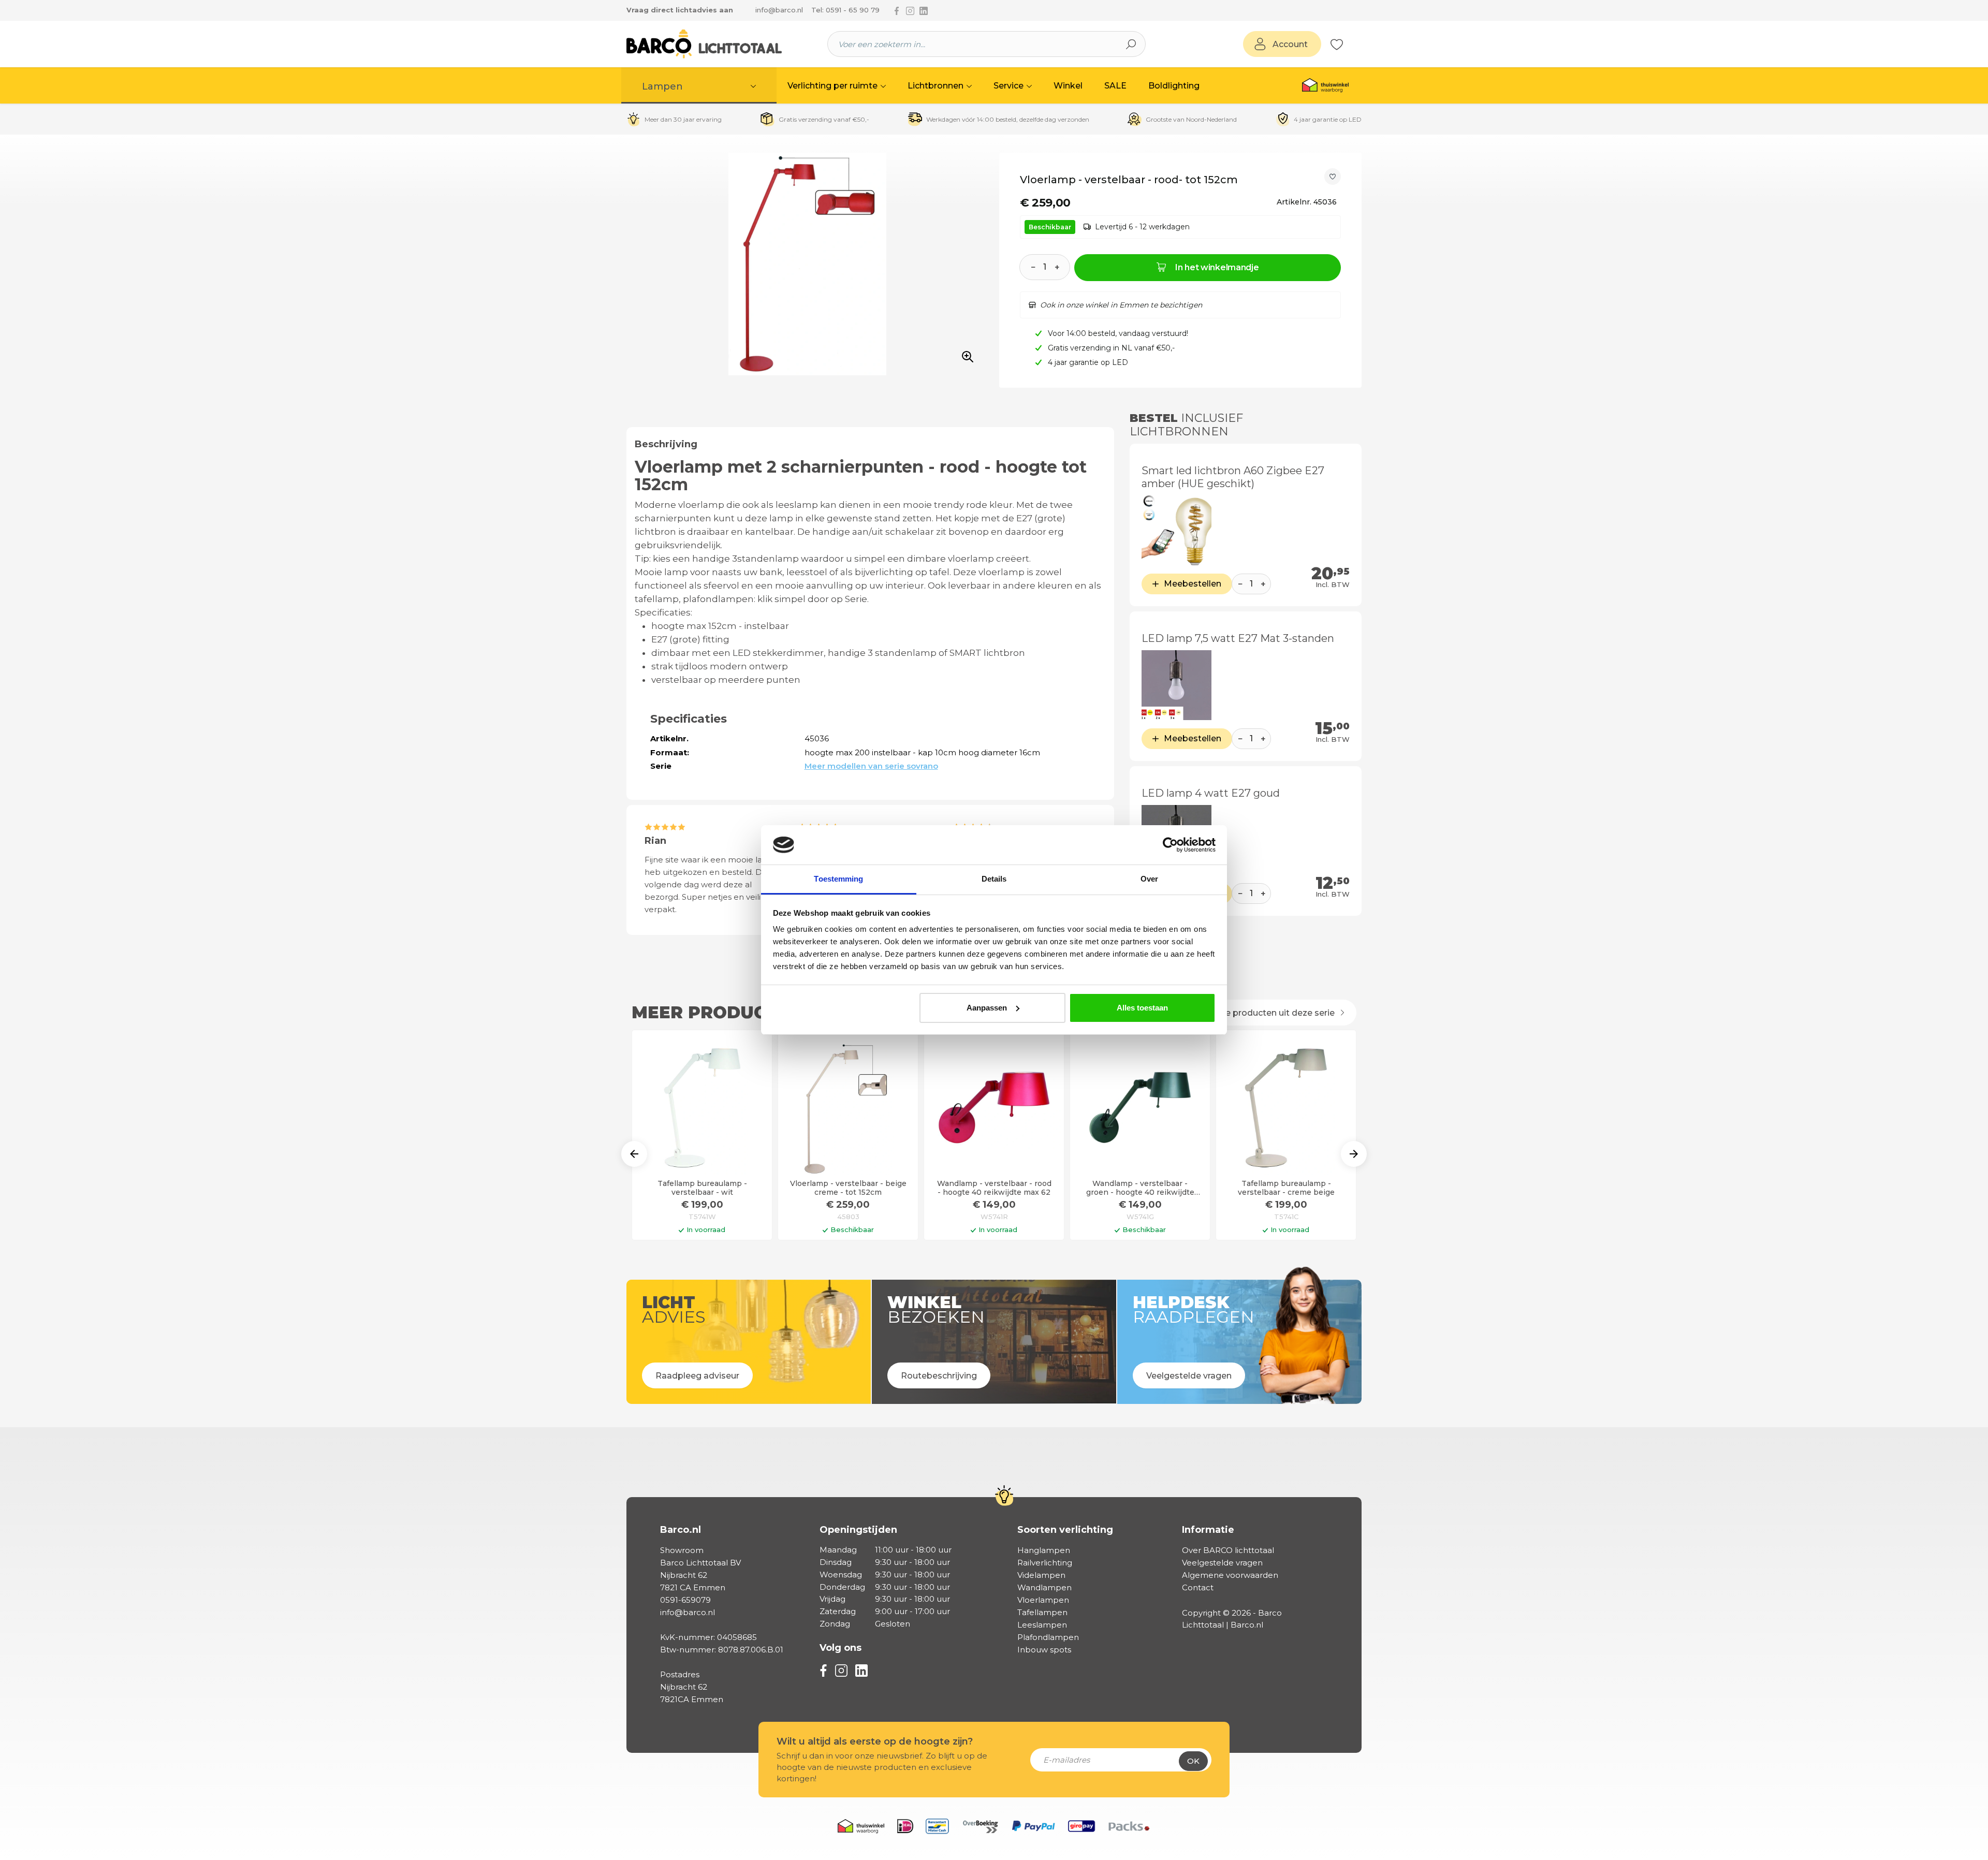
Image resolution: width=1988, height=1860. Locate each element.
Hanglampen (1044, 1550)
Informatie (1208, 1530)
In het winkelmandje (1217, 267)
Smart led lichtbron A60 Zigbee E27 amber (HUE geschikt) (1233, 477)
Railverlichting (1045, 1563)
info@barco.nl (779, 10)
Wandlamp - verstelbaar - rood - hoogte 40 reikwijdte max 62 (994, 1188)
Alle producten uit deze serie (1276, 1013)
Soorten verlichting (1065, 1530)
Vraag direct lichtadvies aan (680, 10)
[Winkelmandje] (1349, 45)
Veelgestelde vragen (1222, 1563)
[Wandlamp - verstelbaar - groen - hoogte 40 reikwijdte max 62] (1140, 1108)
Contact (1198, 1587)
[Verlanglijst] (1337, 44)
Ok (1193, 1761)
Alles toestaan (1142, 1008)
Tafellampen (1042, 1612)
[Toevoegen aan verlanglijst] (1333, 177)
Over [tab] (1149, 879)
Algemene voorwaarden (1230, 1575)
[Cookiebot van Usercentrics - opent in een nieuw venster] (1170, 845)
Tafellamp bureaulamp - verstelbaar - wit (702, 1188)
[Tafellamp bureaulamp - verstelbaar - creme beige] (1286, 1108)
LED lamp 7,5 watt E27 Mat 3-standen (1238, 638)
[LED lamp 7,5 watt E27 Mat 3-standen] (1176, 685)
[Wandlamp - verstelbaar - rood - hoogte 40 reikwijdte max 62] (994, 1108)
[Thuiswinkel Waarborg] (1325, 85)
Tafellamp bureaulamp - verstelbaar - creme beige (1286, 1188)
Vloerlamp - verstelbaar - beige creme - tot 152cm (848, 1188)
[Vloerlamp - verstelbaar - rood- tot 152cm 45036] (807, 264)
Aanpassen (987, 1008)
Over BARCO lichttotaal (1228, 1550)
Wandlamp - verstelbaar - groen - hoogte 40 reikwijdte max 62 (1140, 1188)
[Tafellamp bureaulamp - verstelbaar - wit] (702, 1108)
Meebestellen (1193, 584)
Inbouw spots (1044, 1650)
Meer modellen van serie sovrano (871, 766)
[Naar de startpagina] (704, 44)
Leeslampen (1042, 1625)
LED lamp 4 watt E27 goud (1211, 793)
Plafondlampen (1048, 1637)
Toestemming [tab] (838, 879)
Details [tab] (994, 879)
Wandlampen (1044, 1587)
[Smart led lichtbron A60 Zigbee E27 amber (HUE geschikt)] (1176, 530)
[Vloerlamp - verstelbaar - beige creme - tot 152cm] (848, 1108)
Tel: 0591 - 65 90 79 (845, 10)
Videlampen (1041, 1575)
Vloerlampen (1043, 1600)
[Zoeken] (1131, 44)
